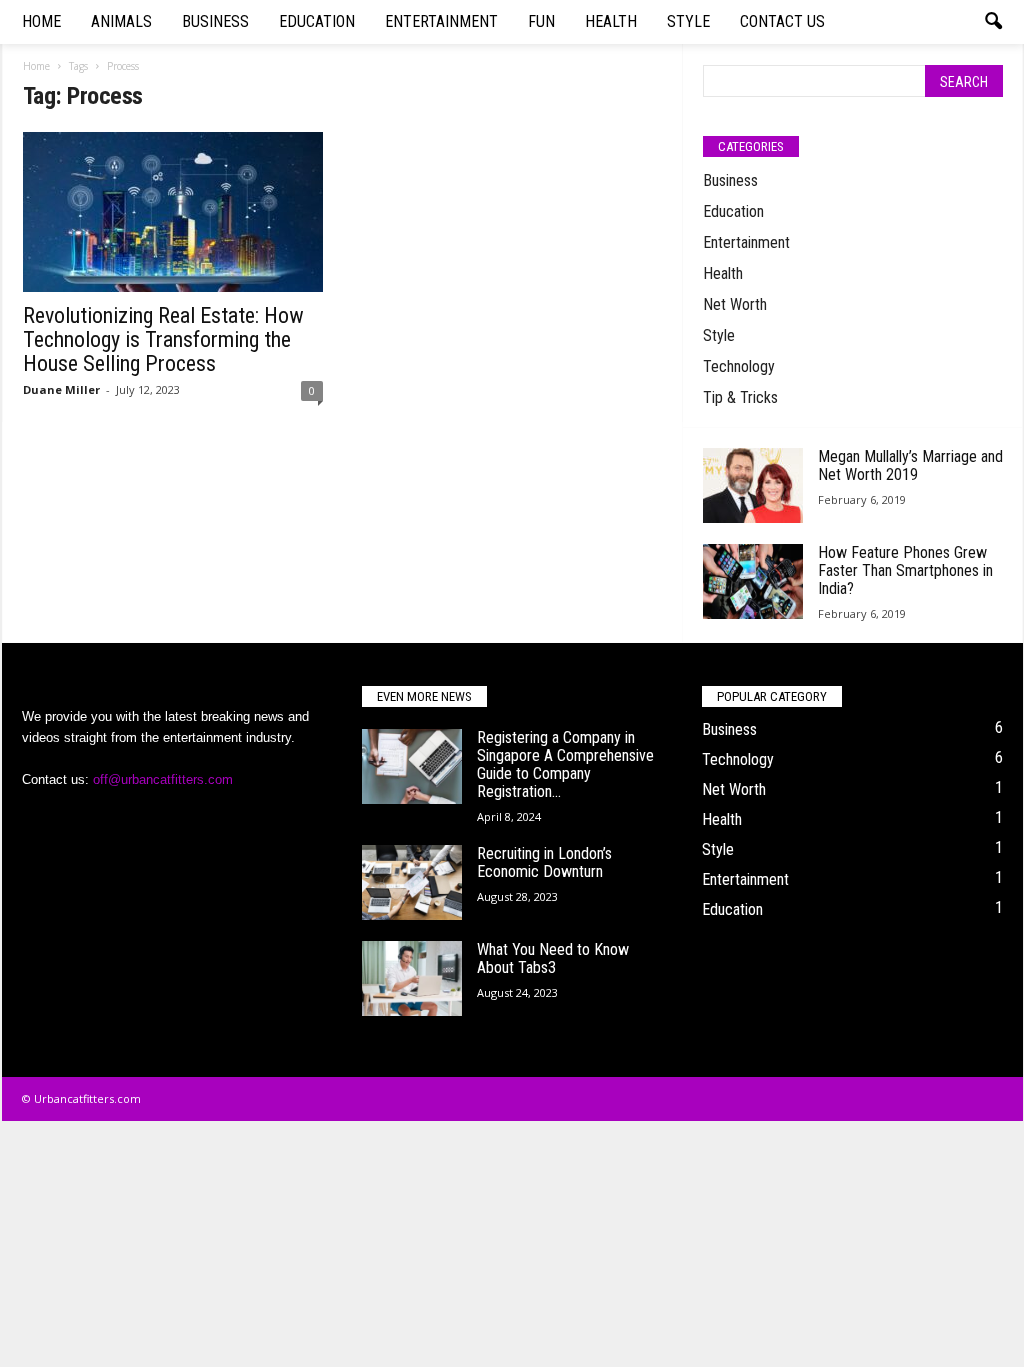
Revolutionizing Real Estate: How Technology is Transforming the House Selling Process (163, 339)
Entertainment (441, 21)
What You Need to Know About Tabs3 (553, 958)
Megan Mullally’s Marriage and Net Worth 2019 (910, 465)
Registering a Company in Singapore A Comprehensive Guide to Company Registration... (565, 764)
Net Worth (735, 304)
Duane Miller (61, 389)
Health (611, 21)
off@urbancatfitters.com (163, 779)
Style (688, 21)
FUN (541, 21)
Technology (739, 366)
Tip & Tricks (740, 397)
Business (215, 21)
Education (317, 21)
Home (41, 21)
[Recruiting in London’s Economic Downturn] (412, 882)
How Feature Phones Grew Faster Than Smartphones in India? (905, 570)
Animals (121, 21)
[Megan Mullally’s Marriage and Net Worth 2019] (753, 485)
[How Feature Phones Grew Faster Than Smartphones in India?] (753, 581)
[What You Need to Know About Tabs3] (412, 978)
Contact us (782, 21)
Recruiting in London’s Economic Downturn (544, 862)
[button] (993, 22)
